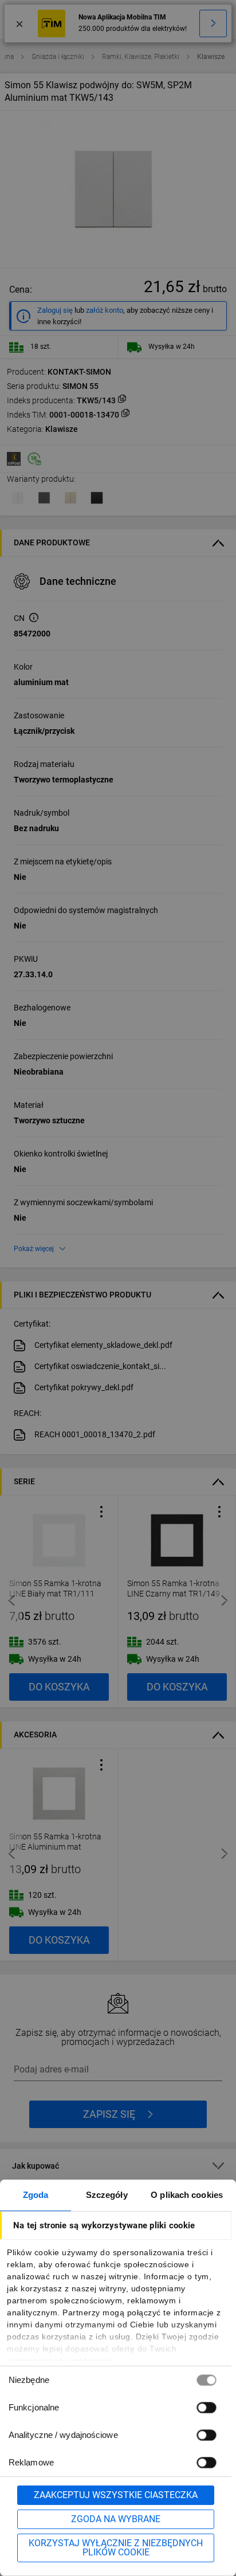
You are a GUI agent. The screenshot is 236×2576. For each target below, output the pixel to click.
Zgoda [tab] (36, 2195)
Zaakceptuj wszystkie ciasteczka (116, 2495)
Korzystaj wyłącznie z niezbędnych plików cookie (116, 2548)
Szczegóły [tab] (107, 2195)
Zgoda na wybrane (116, 2519)
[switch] (206, 2407)
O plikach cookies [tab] (187, 2195)
